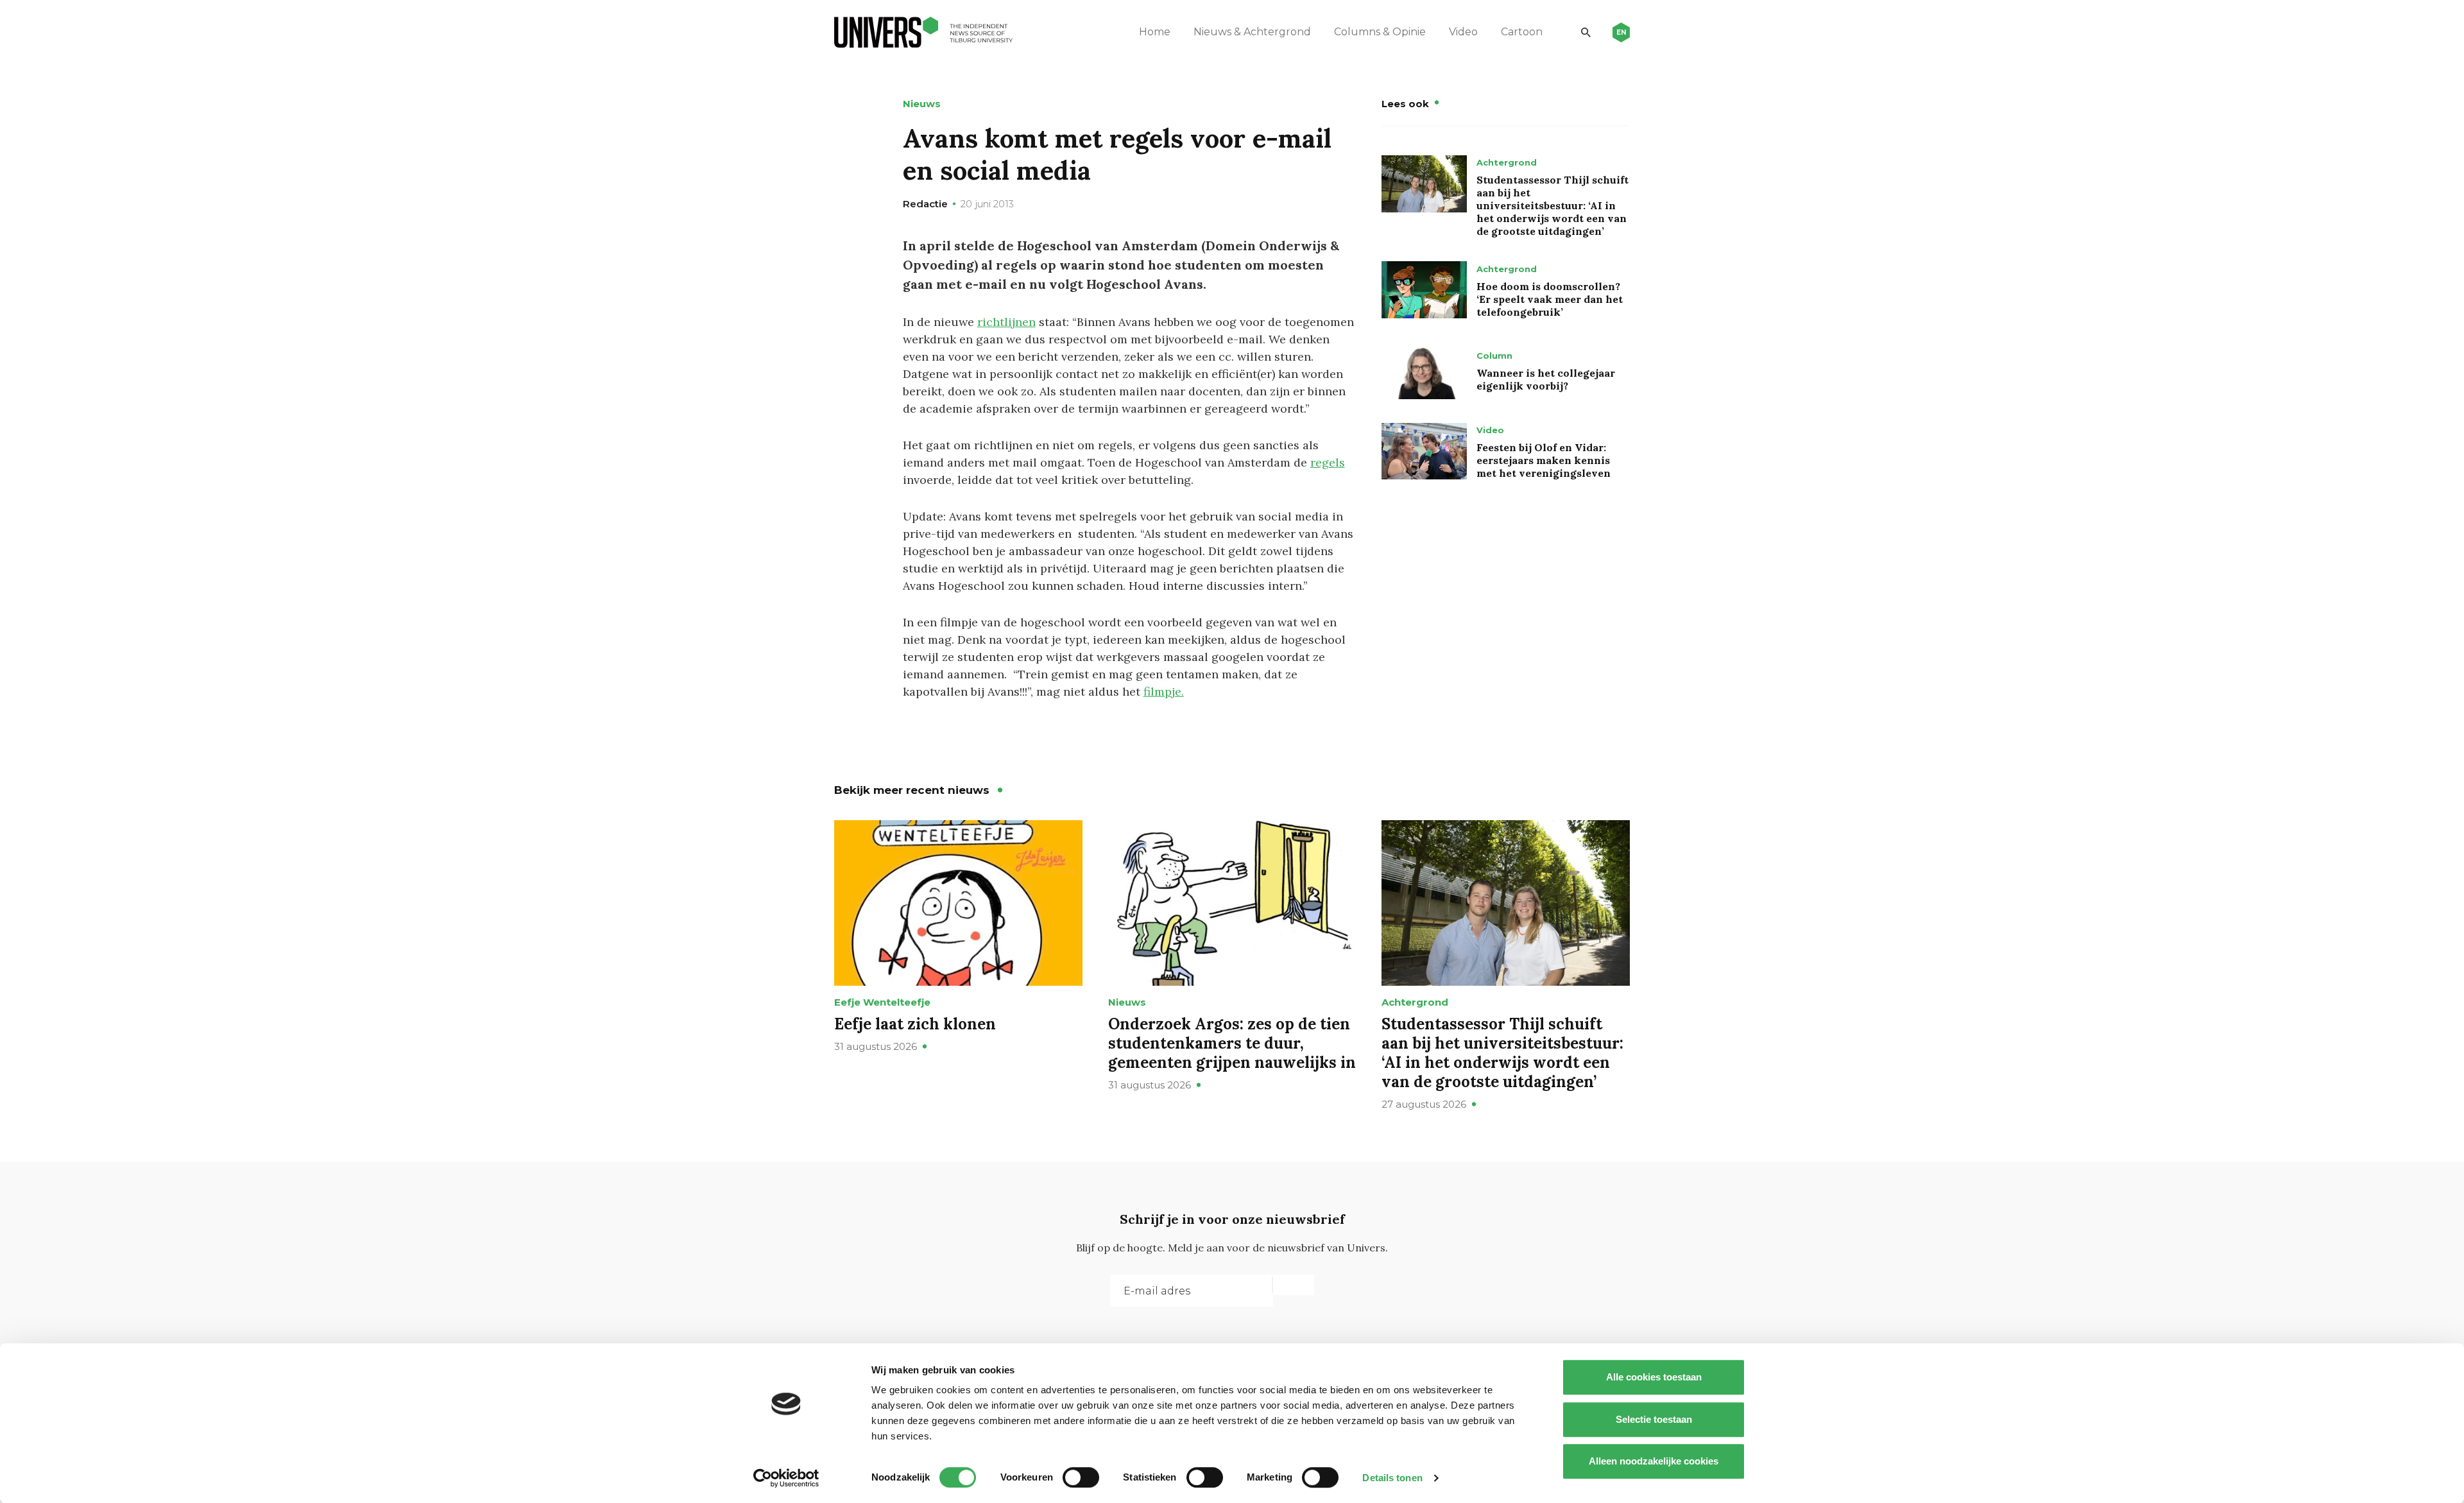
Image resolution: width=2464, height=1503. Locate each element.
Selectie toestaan (1654, 1419)
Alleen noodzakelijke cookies (1654, 1461)
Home (1155, 32)
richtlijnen (1006, 322)
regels (1328, 462)
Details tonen (1392, 1478)
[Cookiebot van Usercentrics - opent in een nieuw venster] (786, 1478)
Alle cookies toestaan (1654, 1377)
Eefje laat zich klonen (915, 1024)
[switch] (1081, 1477)
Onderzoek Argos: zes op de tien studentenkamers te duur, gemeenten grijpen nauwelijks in (1232, 1043)
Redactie (925, 204)
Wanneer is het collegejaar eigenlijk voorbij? (1546, 379)
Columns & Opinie (1380, 32)
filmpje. (1164, 691)
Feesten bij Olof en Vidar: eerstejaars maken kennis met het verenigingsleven (1544, 460)
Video (1463, 32)
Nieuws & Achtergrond (1252, 32)
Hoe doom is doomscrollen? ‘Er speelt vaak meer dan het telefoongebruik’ (1550, 299)
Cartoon (1522, 32)
